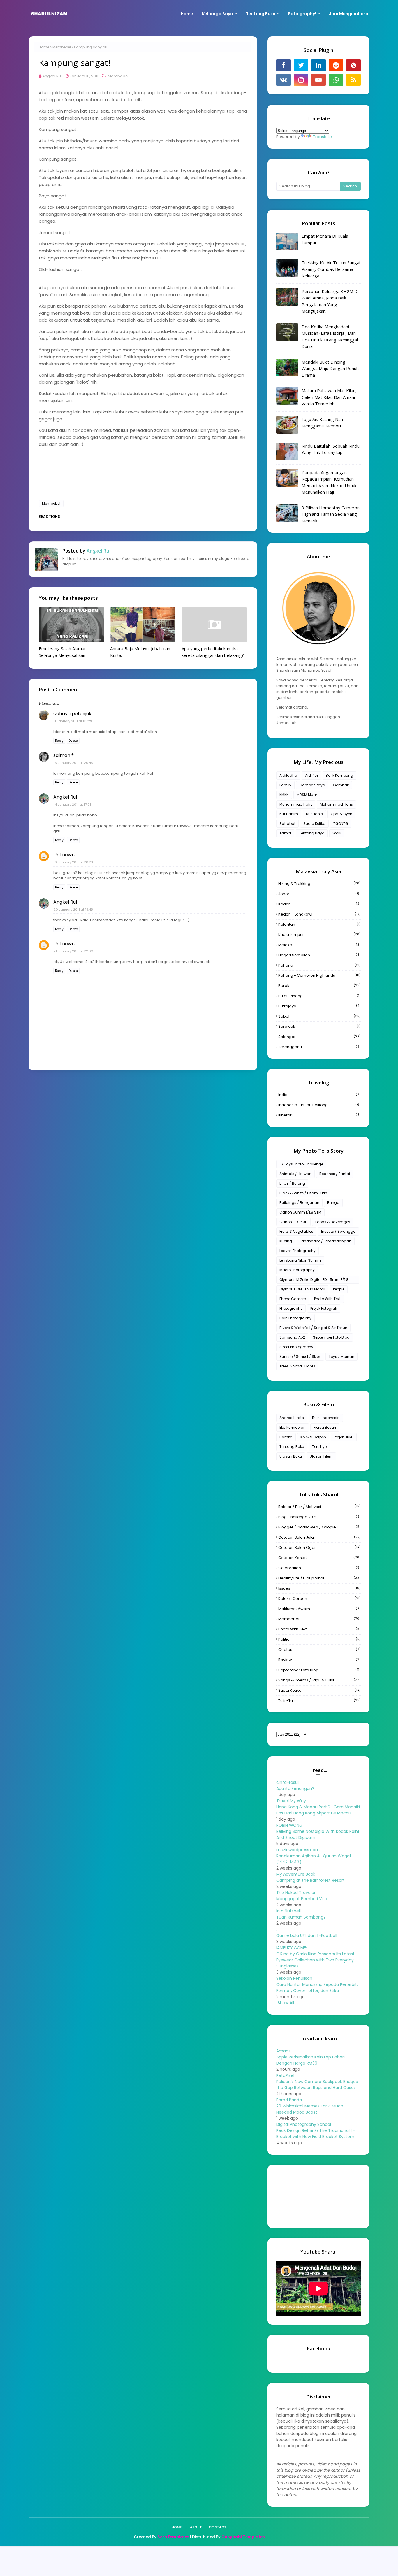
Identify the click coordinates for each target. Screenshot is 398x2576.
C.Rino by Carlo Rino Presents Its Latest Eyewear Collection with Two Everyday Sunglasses (315, 1960)
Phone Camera (293, 1299)
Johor (319, 894)
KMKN (284, 795)
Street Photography (296, 1347)
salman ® (64, 755)
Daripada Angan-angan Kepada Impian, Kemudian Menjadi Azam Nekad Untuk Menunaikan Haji (329, 482)
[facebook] (283, 65)
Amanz (283, 2051)
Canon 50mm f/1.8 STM (300, 1212)
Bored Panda (289, 2100)
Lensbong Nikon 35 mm (300, 1260)
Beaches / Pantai (335, 1174)
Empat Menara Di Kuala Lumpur (325, 239)
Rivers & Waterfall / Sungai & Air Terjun (313, 1328)
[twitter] (301, 65)
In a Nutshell (288, 1911)
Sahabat (287, 824)
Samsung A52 (292, 1337)
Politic (319, 1639)
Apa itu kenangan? (295, 1788)
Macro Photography (297, 1270)
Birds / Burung (292, 1183)
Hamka (286, 1437)
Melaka (319, 945)
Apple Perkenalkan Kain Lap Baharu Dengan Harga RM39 (311, 2060)
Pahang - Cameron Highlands (319, 975)
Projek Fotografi (324, 1308)
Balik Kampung (339, 775)
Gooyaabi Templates (243, 2537)
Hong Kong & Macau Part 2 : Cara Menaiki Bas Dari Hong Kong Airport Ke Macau (318, 1810)
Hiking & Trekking (319, 884)
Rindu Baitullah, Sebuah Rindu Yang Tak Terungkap (331, 449)
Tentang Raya (312, 833)
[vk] (283, 80)
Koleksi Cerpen (313, 1437)
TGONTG (341, 824)
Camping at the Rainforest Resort (310, 1880)
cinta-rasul (287, 1782)
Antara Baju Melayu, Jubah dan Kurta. (140, 652)
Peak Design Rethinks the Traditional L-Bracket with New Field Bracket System (316, 2134)
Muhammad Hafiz (296, 804)
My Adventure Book (296, 1874)
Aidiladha (288, 775)
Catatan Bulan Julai (319, 1537)
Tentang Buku (292, 1447)
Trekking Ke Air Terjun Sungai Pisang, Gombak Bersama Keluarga (331, 269)
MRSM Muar (307, 795)
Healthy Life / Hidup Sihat (319, 1578)
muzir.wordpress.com (298, 1850)
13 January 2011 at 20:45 (73, 763)
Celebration (319, 1568)
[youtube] (318, 80)
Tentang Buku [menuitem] (261, 14)
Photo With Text (327, 1299)
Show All (286, 2003)
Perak (319, 986)
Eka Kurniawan (293, 1427)
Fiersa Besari (325, 1427)
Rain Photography (295, 1318)
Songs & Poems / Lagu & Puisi (319, 1680)
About (196, 2527)
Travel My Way (291, 1801)
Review (319, 1660)
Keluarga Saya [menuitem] (218, 14)
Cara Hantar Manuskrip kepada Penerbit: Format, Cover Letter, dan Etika (317, 1987)
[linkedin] (318, 65)
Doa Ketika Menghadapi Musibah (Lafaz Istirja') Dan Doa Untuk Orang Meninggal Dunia (330, 336)
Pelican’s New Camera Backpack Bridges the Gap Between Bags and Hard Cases (317, 2085)
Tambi (285, 833)
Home (44, 47)
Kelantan (319, 924)
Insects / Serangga (338, 1231)
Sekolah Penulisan (294, 1978)
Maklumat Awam (319, 1609)
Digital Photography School (304, 2124)
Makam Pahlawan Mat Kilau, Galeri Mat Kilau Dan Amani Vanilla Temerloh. (329, 397)
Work (337, 833)
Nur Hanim (289, 814)
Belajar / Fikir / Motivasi (319, 1507)
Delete (73, 741)
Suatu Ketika (314, 824)
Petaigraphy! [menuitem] (302, 14)
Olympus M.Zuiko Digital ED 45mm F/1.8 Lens (314, 1280)
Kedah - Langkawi (319, 914)
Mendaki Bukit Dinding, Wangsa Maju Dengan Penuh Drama (330, 368)
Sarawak (319, 1026)
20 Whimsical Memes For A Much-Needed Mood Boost (311, 2109)
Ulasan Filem (321, 1456)
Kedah (319, 904)
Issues (319, 1588)
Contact (218, 2527)
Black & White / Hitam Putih (303, 1193)
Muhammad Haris (336, 804)
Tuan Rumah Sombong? (301, 1917)
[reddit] (336, 65)
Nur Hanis (314, 814)
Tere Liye (319, 1447)
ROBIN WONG (289, 1825)
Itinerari (319, 1115)
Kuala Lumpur (319, 935)
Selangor (319, 1037)
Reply (59, 741)
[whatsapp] (336, 80)
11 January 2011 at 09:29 (73, 721)
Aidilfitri (311, 775)
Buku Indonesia (326, 1418)
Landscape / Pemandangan (326, 1241)
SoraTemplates (173, 2537)
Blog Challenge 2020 (319, 1517)
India (319, 1095)
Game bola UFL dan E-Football (307, 1935)
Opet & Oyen (341, 814)
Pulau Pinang (319, 996)
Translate (322, 137)
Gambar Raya (312, 785)
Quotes (319, 1650)
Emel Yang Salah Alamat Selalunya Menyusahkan (62, 652)
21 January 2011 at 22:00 (73, 951)
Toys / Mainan (341, 1357)
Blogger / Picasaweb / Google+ (319, 1527)
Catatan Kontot (319, 1558)
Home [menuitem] (187, 14)
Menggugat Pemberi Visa (302, 1899)
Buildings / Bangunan (299, 1203)
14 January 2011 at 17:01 (72, 804)
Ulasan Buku (291, 1456)
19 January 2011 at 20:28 (73, 862)
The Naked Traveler (296, 1893)
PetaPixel (285, 2075)
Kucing (286, 1241)
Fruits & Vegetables (296, 1231)
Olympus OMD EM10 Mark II (302, 1289)
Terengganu (319, 1047)
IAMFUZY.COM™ (292, 1948)
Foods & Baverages (333, 1222)
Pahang (319, 965)
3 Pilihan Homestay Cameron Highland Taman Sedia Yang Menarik (331, 514)
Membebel (62, 47)
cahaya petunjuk (72, 714)
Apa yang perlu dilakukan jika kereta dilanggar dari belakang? (213, 652)
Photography (291, 1308)
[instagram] (301, 80)
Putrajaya (319, 1006)
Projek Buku (344, 1437)
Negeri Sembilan (319, 955)
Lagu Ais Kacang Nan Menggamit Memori (322, 423)
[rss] (353, 80)
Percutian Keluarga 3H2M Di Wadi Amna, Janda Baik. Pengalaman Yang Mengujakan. (330, 301)
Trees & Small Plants (297, 1366)
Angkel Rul (52, 76)
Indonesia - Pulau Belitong (319, 1105)
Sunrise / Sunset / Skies (300, 1357)
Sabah (319, 1016)
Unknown (64, 855)
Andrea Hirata (292, 1418)
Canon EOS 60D (293, 1222)
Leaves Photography (297, 1251)
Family (285, 785)
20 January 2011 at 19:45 (73, 909)
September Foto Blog (331, 1337)
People (339, 1289)
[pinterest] (353, 65)
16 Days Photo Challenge (301, 1164)
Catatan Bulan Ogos (319, 1547)
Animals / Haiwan (295, 1174)
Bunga (333, 1203)
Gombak (341, 785)
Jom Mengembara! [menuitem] (349, 14)
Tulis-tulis (319, 1701)
